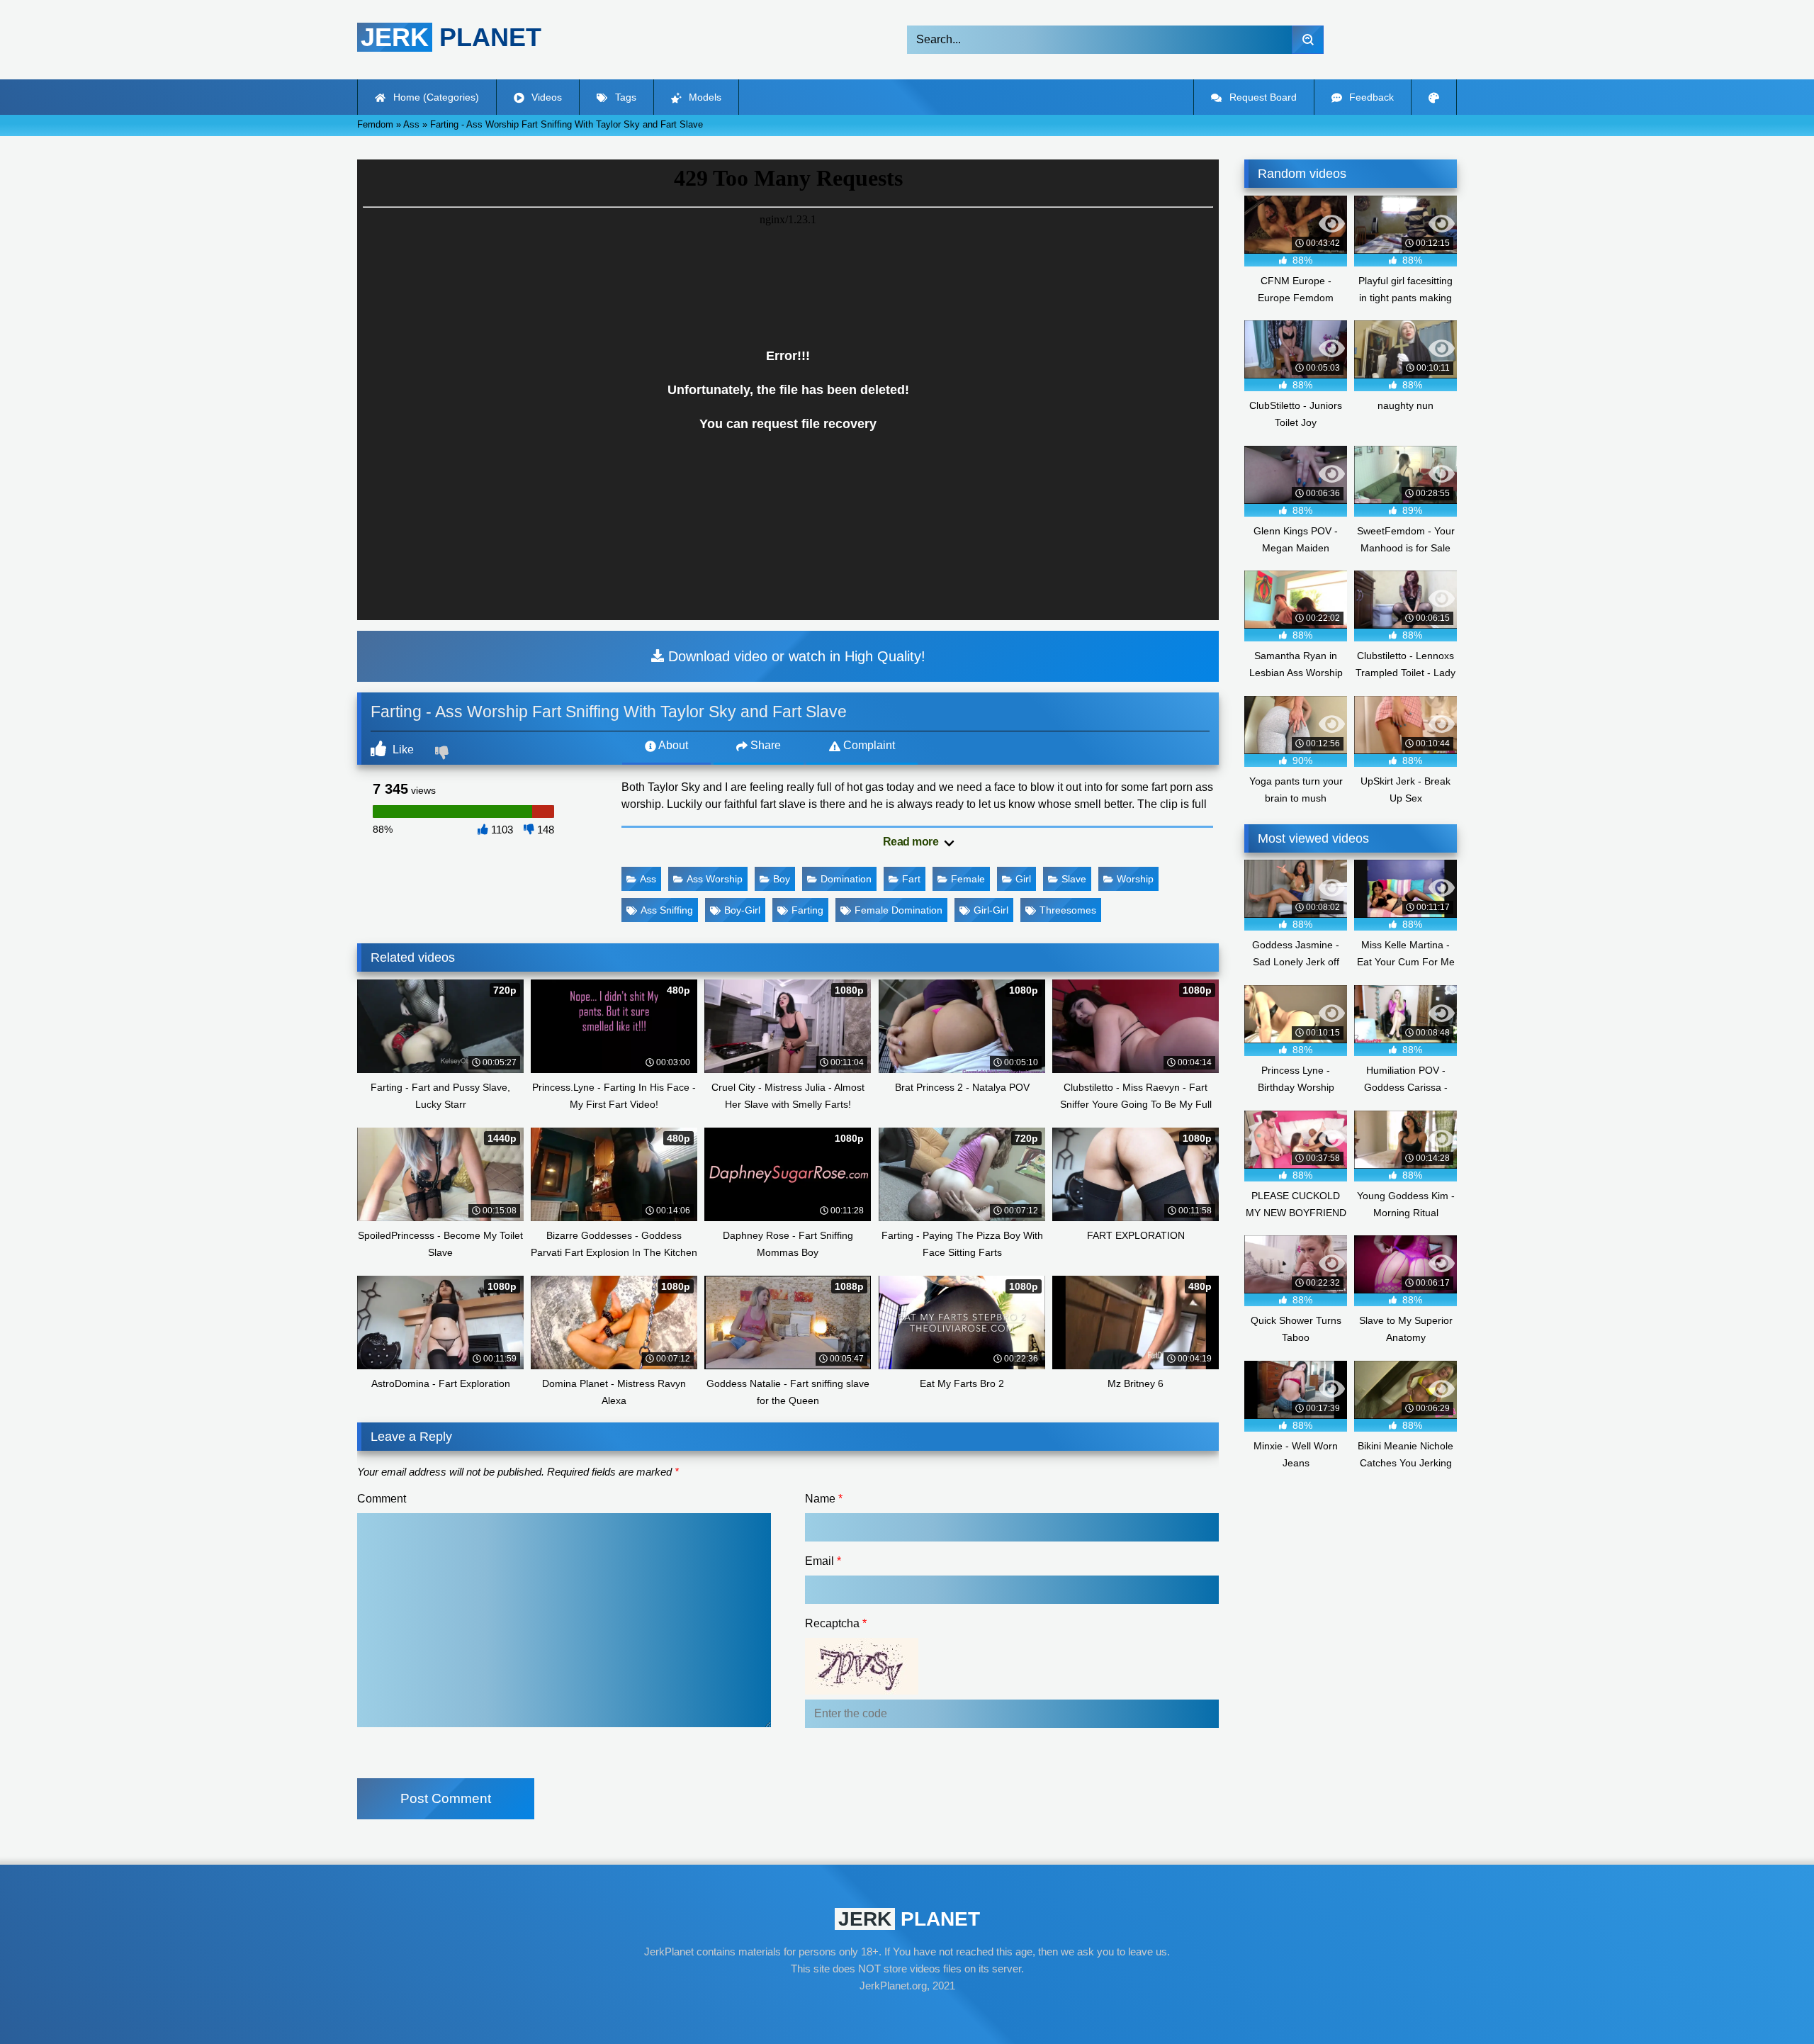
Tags (624, 97)
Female (968, 879)
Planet (451, 37)
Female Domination (898, 910)
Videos (545, 97)
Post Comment (446, 1798)
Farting (807, 910)
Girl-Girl (991, 910)
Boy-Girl (742, 910)
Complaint (868, 745)
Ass (648, 879)
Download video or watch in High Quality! (795, 656)
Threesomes (1068, 910)
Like (402, 749)
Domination (846, 879)
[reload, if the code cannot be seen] (862, 1691)
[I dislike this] (444, 754)
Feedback (1370, 97)
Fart (911, 879)
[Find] (1308, 40)
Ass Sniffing (667, 910)
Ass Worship (715, 879)
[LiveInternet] (907, 2013)
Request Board (1262, 97)
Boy (782, 879)
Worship (1135, 879)
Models (704, 97)
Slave (1074, 879)
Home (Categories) (435, 97)
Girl (1023, 879)
